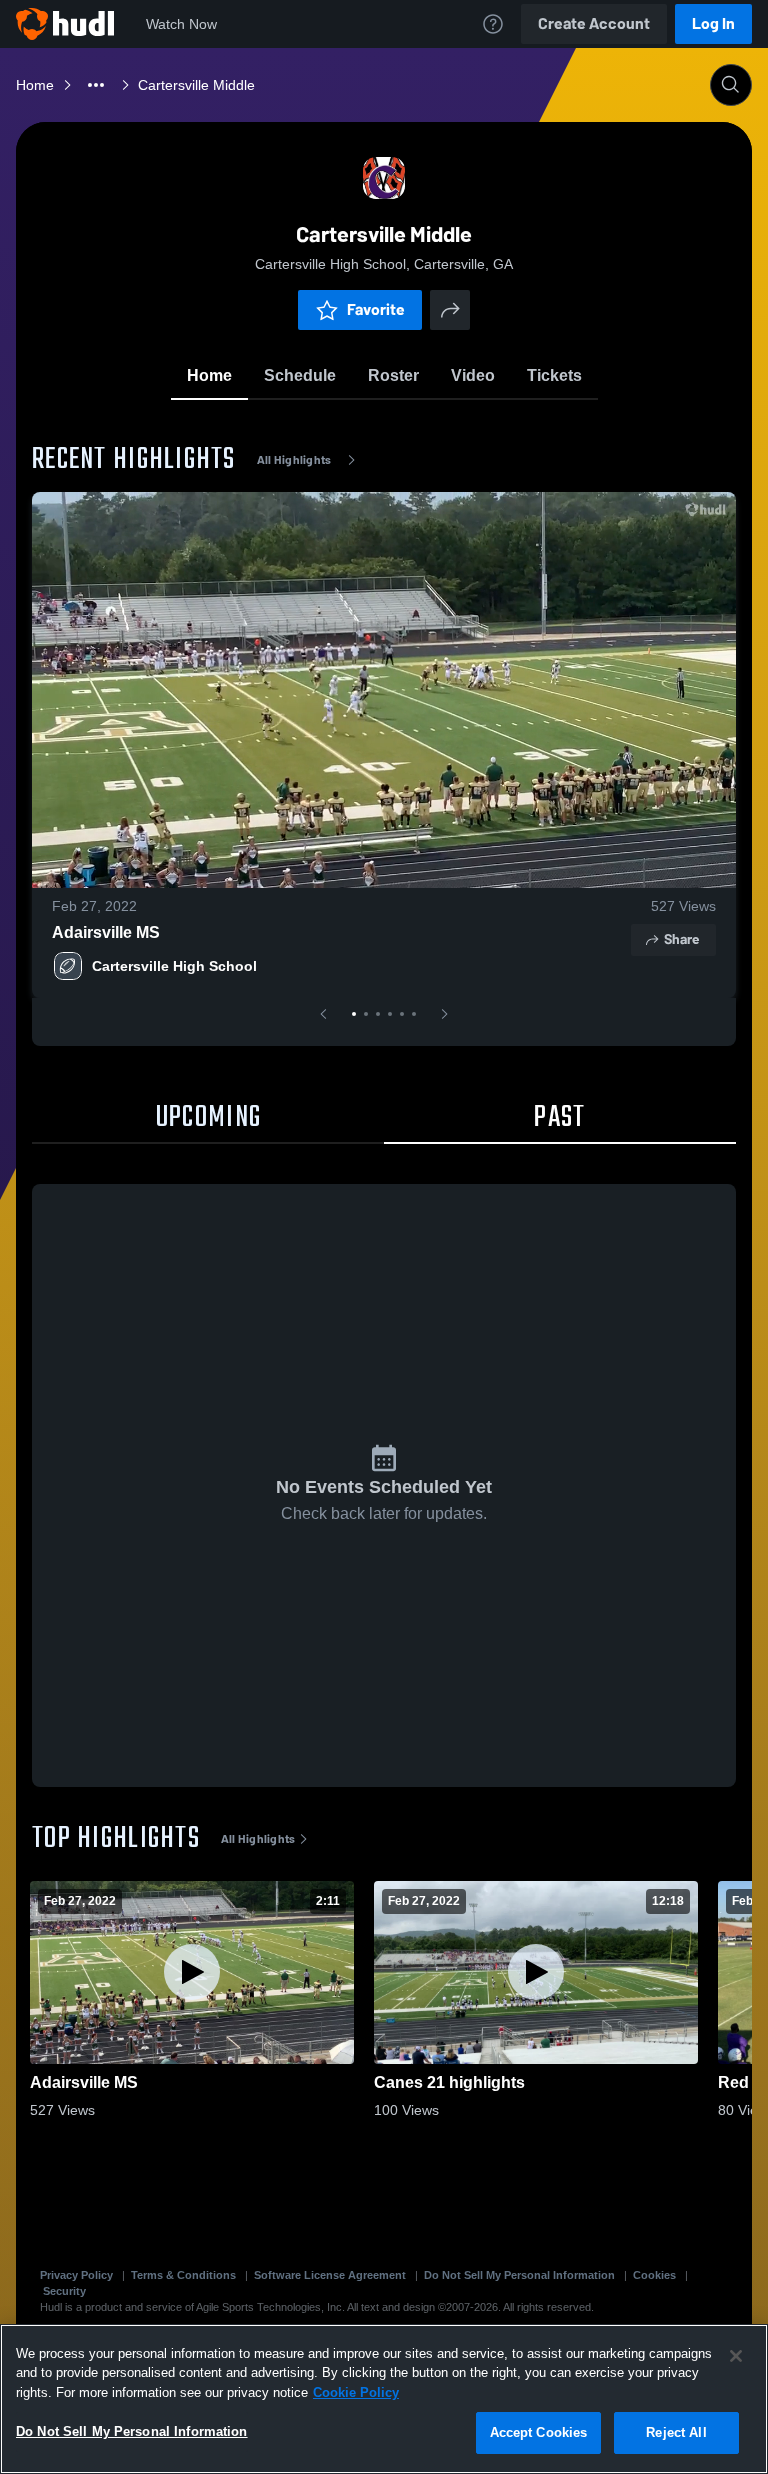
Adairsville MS (106, 932)
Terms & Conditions (183, 2275)
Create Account (594, 23)
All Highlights (294, 460)
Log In (713, 23)
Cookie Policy (356, 2392)
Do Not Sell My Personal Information (519, 2275)
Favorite (376, 309)
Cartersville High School (174, 966)
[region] (384, 2399)
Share (681, 939)
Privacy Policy (76, 2275)
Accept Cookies (539, 2432)
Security (64, 2291)
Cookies (654, 2275)
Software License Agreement (330, 2275)
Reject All (676, 2432)
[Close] (736, 2356)
